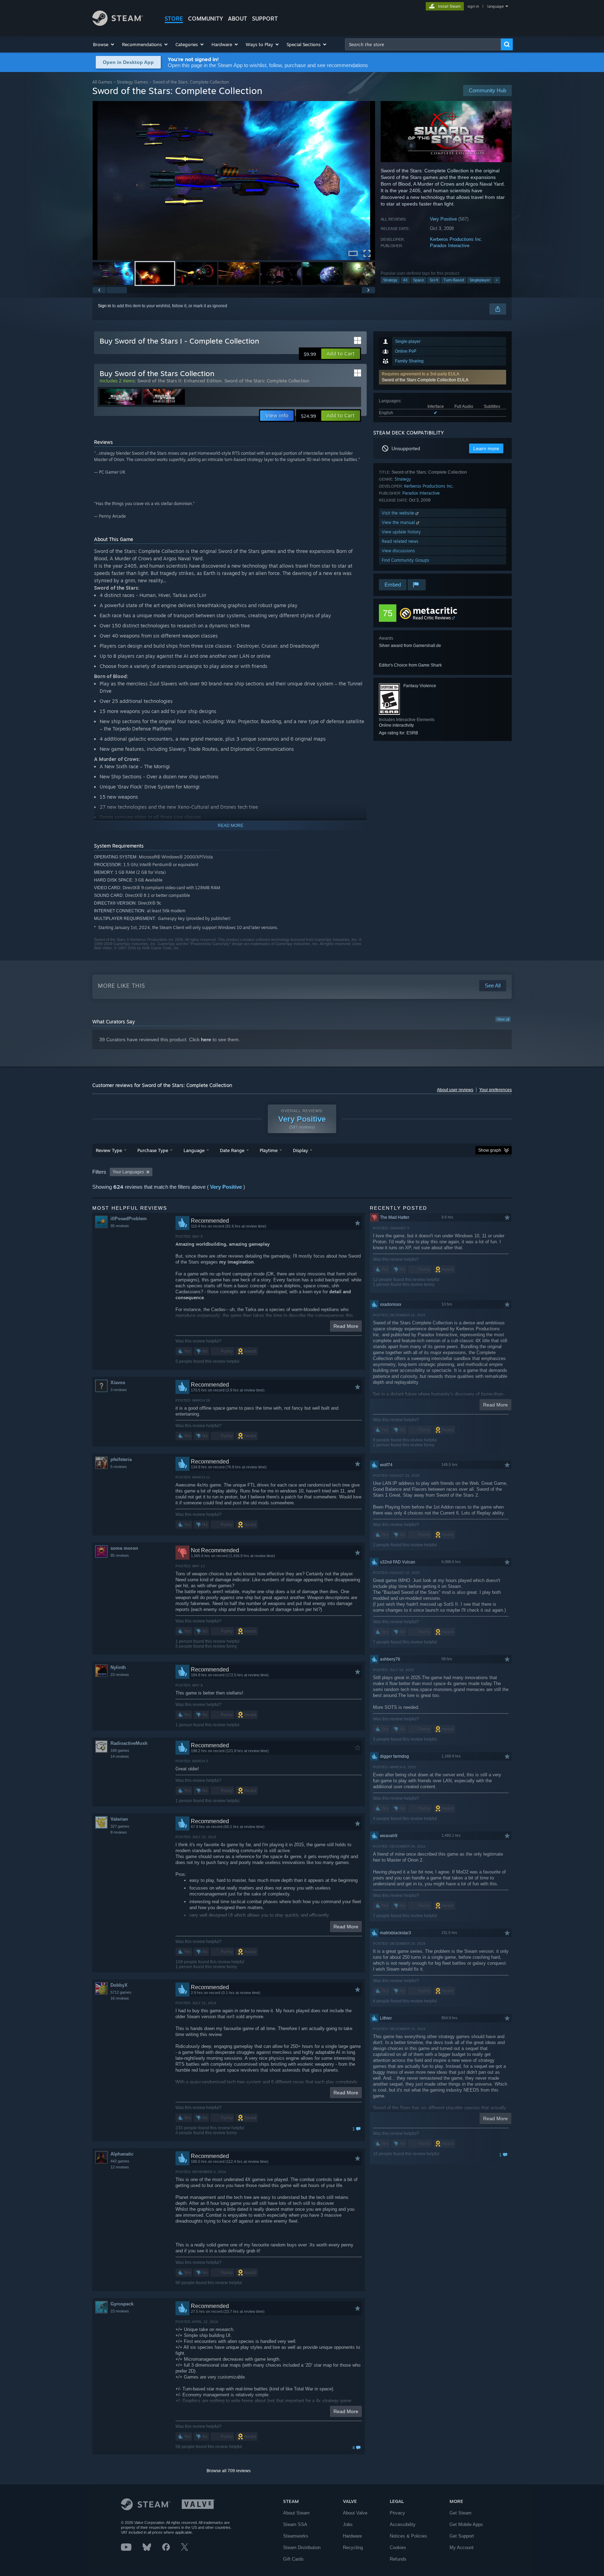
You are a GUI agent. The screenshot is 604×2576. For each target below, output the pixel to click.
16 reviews (120, 1998)
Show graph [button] (490, 1150)
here (206, 1039)
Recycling (353, 2548)
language (495, 6)
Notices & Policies (408, 2536)
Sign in (105, 306)
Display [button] (300, 1150)
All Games (102, 82)
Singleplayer (480, 280)
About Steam (296, 2513)
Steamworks (296, 2536)
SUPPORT (265, 19)
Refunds (398, 2559)
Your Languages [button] (128, 1172)
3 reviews (119, 1390)
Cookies (398, 2548)
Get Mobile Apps (466, 2524)
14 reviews (120, 1756)
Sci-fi (434, 280)
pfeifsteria (121, 1459)
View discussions (398, 551)
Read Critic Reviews (432, 618)
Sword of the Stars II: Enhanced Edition (179, 381)
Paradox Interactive (450, 246)
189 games (120, 1750)
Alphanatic (122, 2154)
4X (405, 280)
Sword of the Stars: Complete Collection (267, 381)
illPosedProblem (129, 1219)
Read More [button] (346, 1326)
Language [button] (194, 1150)
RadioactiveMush (129, 1743)
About (238, 19)
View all (503, 1019)
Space (419, 280)
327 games (120, 1826)
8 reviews (119, 1832)
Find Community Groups (405, 560)
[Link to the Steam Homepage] (118, 24)
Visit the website (399, 513)
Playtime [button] (269, 1150)
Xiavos (118, 1383)
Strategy (390, 280)
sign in (473, 6)
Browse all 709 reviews (229, 2471)
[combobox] (423, 44)
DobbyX (119, 1985)
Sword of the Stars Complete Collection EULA (425, 380)
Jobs (348, 2524)
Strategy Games (132, 82)
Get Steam (461, 2513)
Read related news (400, 541)
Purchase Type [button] (153, 1150)
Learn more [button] (486, 448)
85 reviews (120, 1555)
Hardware (352, 2536)
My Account (462, 2548)
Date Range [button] (232, 1150)
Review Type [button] (109, 1150)
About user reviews (455, 1090)
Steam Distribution (302, 2548)
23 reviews (120, 1675)
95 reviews (120, 1226)
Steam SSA (295, 2524)
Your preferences (495, 1090)
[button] (104, 44)
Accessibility (403, 2524)
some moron (124, 1548)
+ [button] (497, 280)
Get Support (462, 2536)
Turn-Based (454, 280)
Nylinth (118, 1667)
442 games (120, 2161)
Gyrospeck (122, 2304)
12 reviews (120, 2167)
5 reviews (119, 1467)
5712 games (121, 1992)
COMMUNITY (206, 19)
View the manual (399, 522)
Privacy (397, 2513)
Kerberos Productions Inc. (456, 239)
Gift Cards (293, 2559)
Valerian (119, 1819)
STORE (174, 19)
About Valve (355, 2513)
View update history (401, 532)
